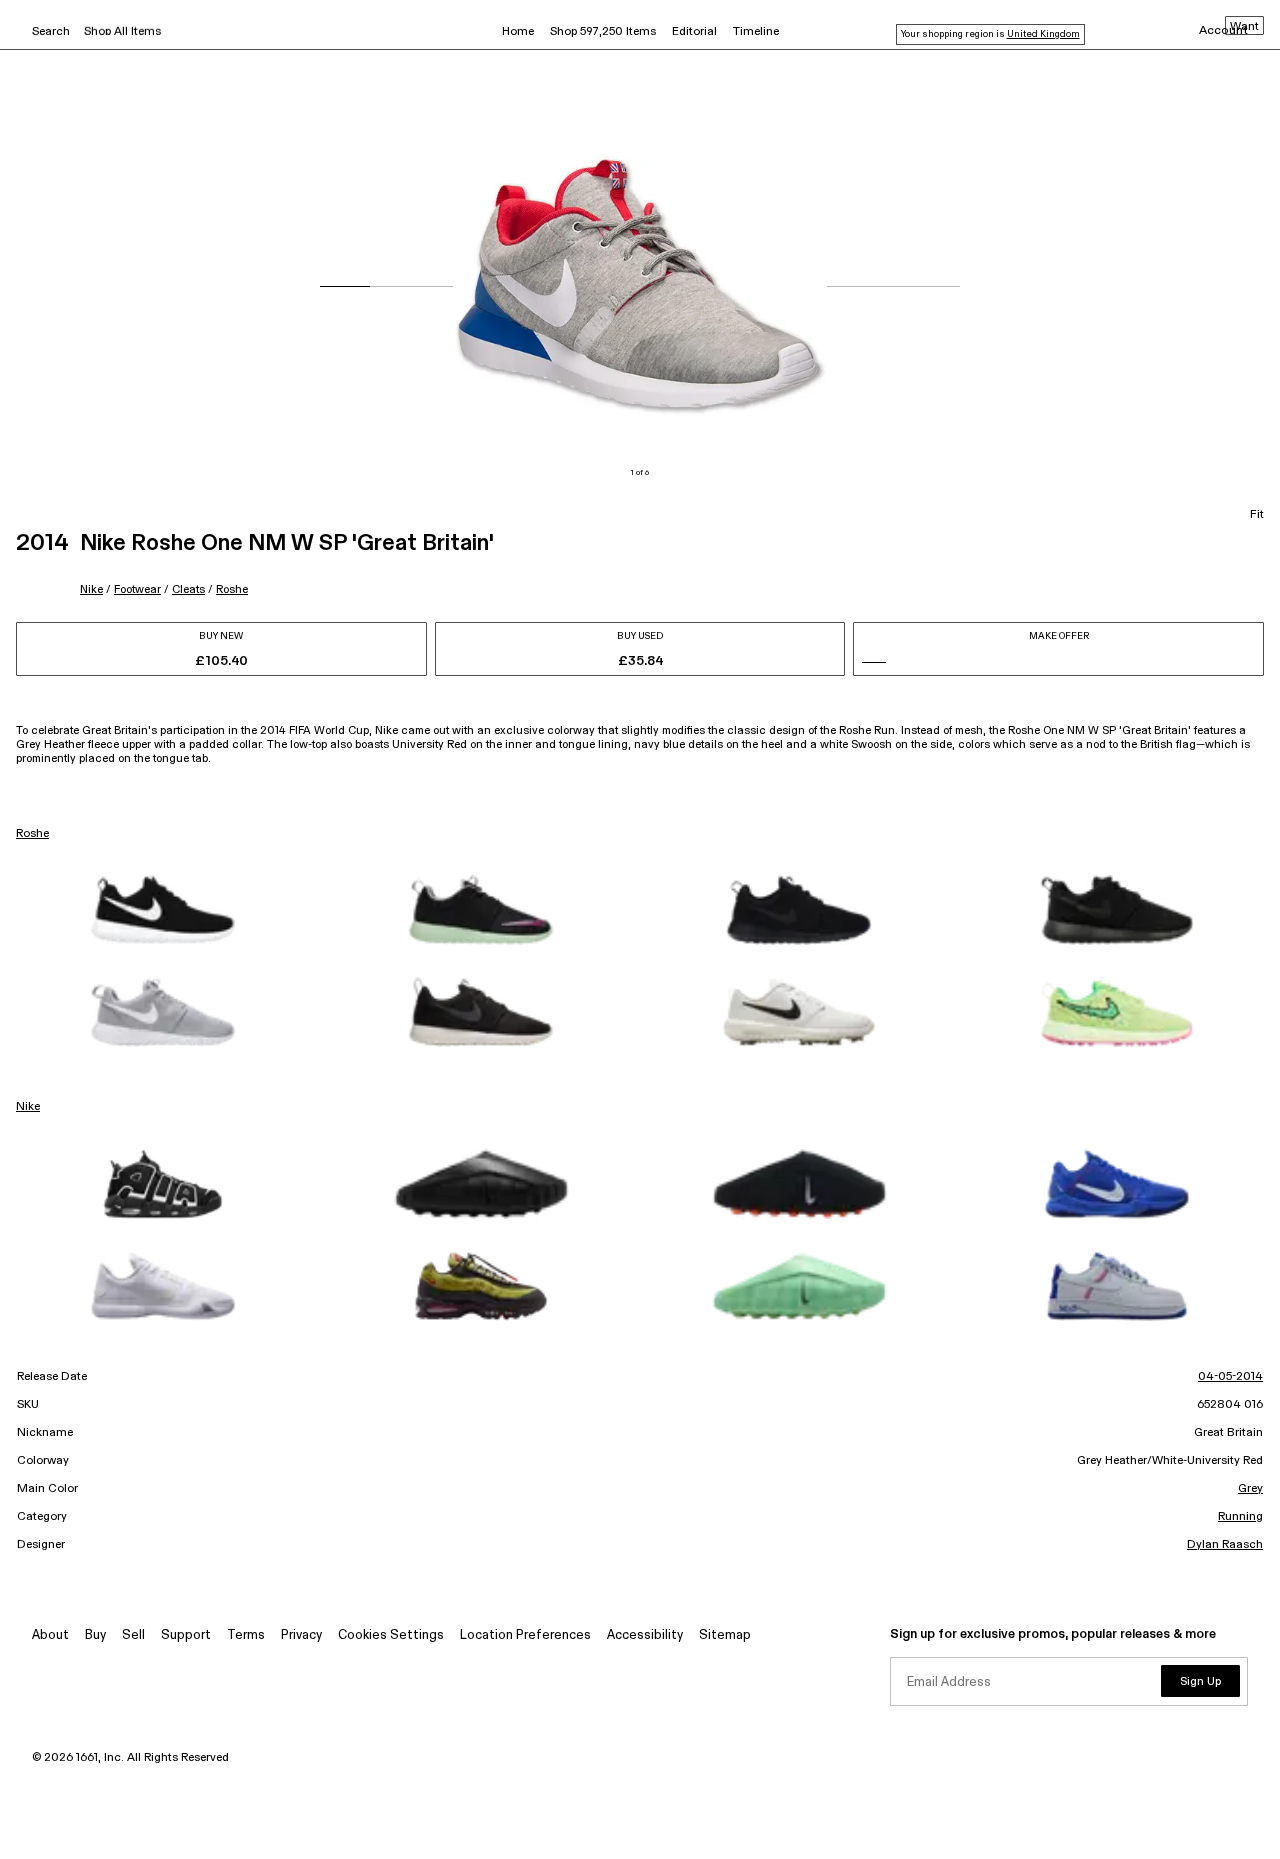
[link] (163, 910)
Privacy (301, 1635)
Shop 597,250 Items (603, 32)
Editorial (694, 32)
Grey (1250, 1489)
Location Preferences (525, 1635)
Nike (91, 589)
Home (518, 32)
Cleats (188, 589)
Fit (1257, 515)
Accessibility (645, 1635)
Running (1240, 1517)
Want (1244, 27)
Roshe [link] (32, 834)
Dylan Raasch (1225, 1545)
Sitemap (725, 1635)
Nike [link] (28, 1107)
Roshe (232, 589)
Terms (246, 1635)
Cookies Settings (391, 1635)
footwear (137, 589)
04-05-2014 (1230, 1377)
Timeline (756, 32)
